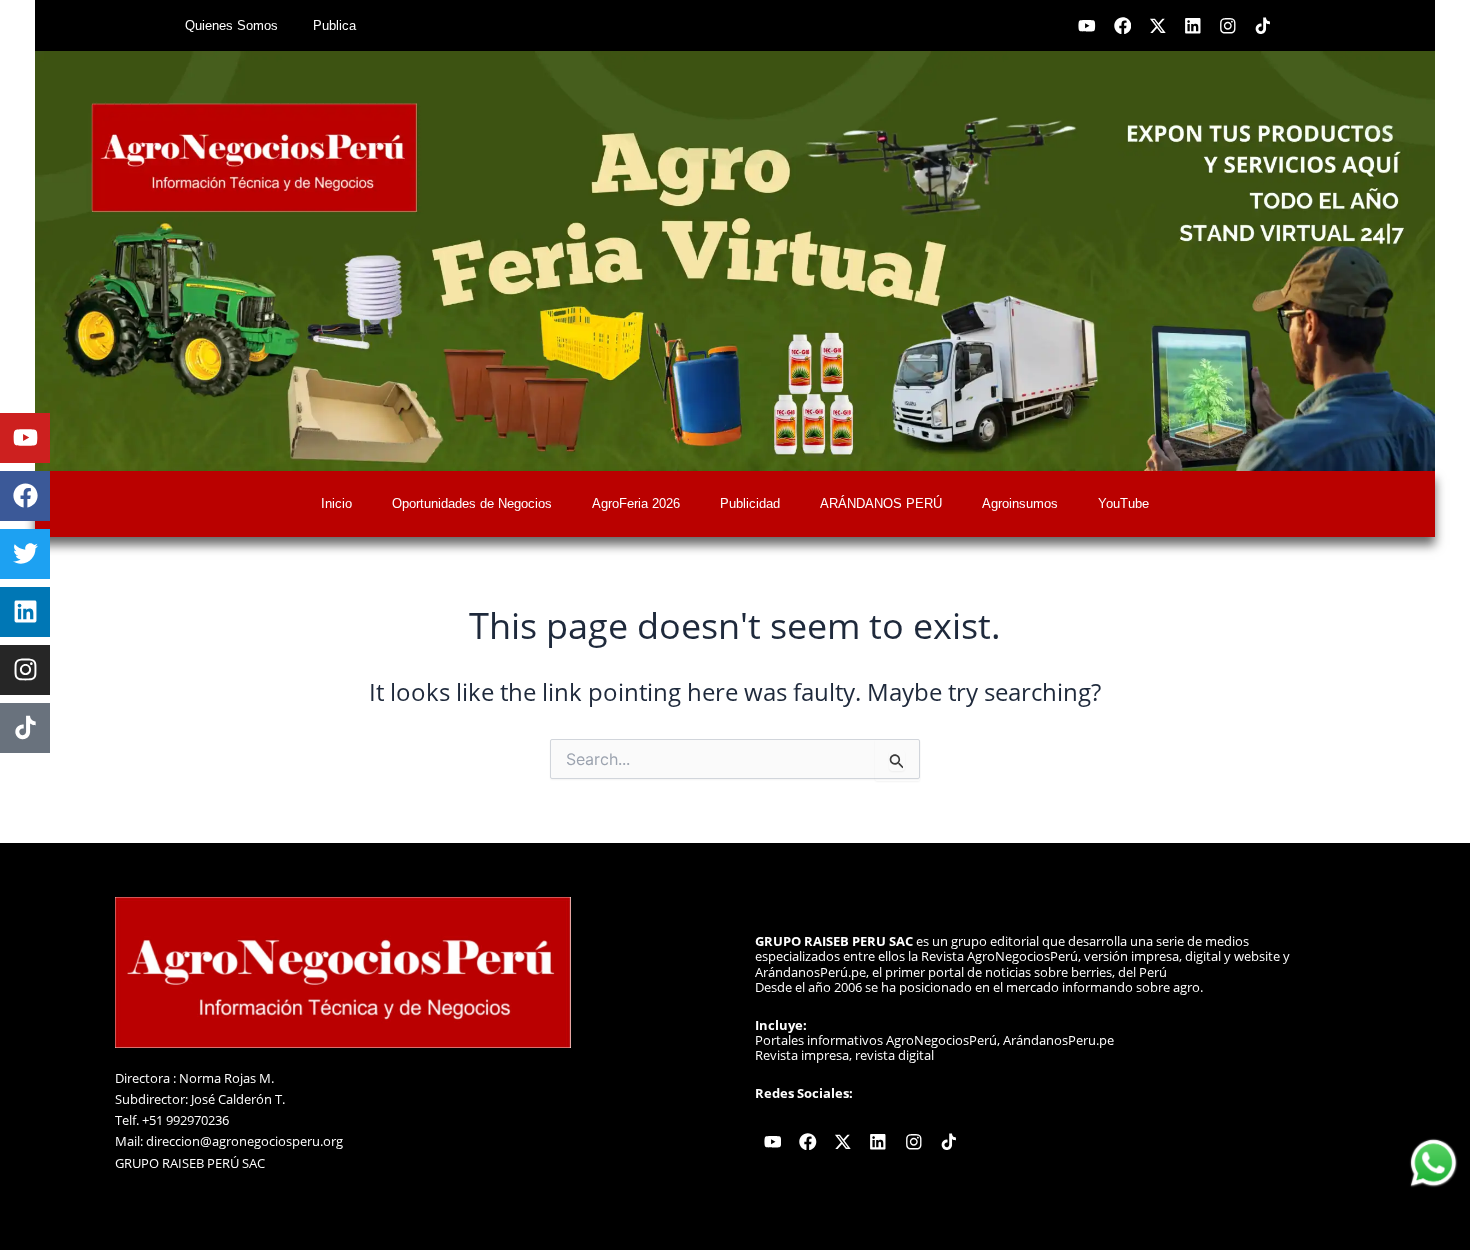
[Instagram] (25, 670)
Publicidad (750, 503)
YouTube (1123, 503)
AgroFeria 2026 (636, 503)
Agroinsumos (1020, 503)
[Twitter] (25, 554)
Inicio (336, 503)
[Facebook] (25, 496)
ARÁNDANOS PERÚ (881, 503)
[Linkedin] (25, 612)
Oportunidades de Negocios (472, 503)
